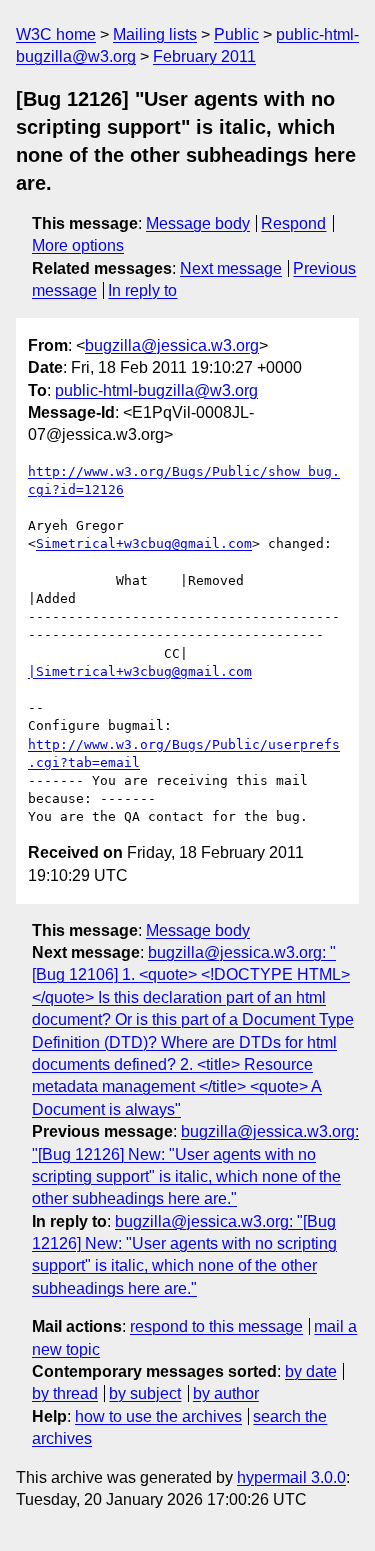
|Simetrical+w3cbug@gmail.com (140, 671)
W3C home (56, 34)
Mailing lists (155, 34)
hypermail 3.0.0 (291, 1477)
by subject (145, 1393)
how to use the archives (158, 1416)
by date (311, 1371)
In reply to (142, 290)
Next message (231, 268)
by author (226, 1393)
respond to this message (216, 1326)
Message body (198, 223)
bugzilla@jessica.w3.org (172, 345)
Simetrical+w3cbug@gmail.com (144, 543)
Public (236, 34)
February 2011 (204, 56)
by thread (65, 1393)
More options (78, 245)
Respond (293, 223)
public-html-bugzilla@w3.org (156, 390)
